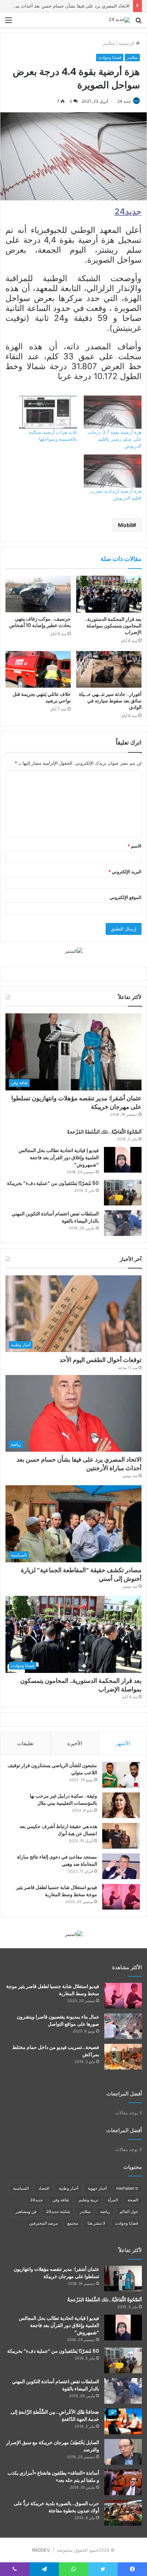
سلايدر (109, 43)
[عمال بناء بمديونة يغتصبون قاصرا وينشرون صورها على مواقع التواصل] (123, 2026)
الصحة (133, 2200)
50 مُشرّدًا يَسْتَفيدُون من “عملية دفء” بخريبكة (53, 1183)
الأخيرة (75, 1743)
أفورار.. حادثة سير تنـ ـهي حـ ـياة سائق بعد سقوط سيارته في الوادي (110, 701)
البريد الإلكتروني (125, 872)
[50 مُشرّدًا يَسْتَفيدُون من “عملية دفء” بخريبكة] (123, 1193)
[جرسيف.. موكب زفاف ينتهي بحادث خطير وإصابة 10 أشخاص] (38, 594)
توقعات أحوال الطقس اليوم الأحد (101, 1360)
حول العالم (129, 2211)
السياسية (21, 2188)
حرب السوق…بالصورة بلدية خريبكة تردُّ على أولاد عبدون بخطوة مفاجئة (56, 2507)
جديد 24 (124, 101)
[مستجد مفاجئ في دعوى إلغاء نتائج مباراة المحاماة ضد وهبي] (121, 1866)
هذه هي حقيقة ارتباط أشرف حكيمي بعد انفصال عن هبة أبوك (58, 1830)
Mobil (125, 525)
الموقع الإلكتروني (126, 897)
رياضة (105, 2211)
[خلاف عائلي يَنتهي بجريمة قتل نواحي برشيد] (38, 670)
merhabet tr (127, 2188)
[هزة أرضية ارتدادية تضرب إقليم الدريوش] (113, 471)
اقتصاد (44, 2188)
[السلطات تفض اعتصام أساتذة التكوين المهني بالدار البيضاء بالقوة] (123, 1223)
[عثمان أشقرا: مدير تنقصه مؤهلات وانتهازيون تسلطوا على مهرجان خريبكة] (123, 2279)
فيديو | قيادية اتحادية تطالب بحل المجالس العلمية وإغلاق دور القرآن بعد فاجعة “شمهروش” (59, 1158)
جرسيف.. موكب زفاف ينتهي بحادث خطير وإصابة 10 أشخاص (40, 622)
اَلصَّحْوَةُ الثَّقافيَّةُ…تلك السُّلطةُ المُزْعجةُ (104, 1132)
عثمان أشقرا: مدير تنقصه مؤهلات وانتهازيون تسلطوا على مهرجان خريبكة (76, 1102)
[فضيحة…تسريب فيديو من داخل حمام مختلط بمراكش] (123, 2057)
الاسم (135, 846)
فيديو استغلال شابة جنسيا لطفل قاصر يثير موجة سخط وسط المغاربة (57, 1891)
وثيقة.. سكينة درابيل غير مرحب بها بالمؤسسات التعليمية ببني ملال (63, 1799)
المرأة (113, 2200)
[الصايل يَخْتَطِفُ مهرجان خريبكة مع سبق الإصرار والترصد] (123, 2452)
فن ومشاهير (26, 2211)
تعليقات (25, 1743)
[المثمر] (74, 951)
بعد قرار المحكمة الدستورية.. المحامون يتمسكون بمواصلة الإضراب (113, 626)
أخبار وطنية (69, 2188)
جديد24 (36, 2200)
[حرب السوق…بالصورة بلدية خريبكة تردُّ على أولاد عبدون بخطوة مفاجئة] (123, 2513)
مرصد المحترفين (43, 2223)
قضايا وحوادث (110, 57)
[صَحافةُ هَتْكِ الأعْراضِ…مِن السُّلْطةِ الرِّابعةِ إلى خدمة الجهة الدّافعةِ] (123, 2421)
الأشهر (123, 1743)
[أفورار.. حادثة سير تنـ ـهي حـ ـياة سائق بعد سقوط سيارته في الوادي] (109, 670)
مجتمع (73, 2223)
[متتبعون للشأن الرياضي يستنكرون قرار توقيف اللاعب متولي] (121, 1775)
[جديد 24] (119, 20)
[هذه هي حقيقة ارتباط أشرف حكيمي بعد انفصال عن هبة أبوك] (121, 1836)
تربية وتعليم (88, 2200)
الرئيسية (127, 43)
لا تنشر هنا (96, 2223)
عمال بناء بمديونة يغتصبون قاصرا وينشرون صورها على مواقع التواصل (58, 2020)
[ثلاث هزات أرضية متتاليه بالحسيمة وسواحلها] (48, 412)
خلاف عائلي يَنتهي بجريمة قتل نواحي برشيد (42, 697)
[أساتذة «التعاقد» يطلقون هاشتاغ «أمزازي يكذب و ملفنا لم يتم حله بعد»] (123, 2482)
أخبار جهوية (97, 2188)
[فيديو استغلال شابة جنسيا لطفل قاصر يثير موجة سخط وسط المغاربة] (121, 1897)
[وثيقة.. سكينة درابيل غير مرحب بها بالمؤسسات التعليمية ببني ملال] (121, 1805)
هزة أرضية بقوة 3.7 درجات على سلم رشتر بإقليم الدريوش (115, 439)
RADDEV (41, 2550)
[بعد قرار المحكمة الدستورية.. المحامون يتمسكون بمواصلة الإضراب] (109, 594)
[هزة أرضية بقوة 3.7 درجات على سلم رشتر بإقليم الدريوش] (113, 412)
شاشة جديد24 (58, 2211)
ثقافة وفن (61, 2200)
